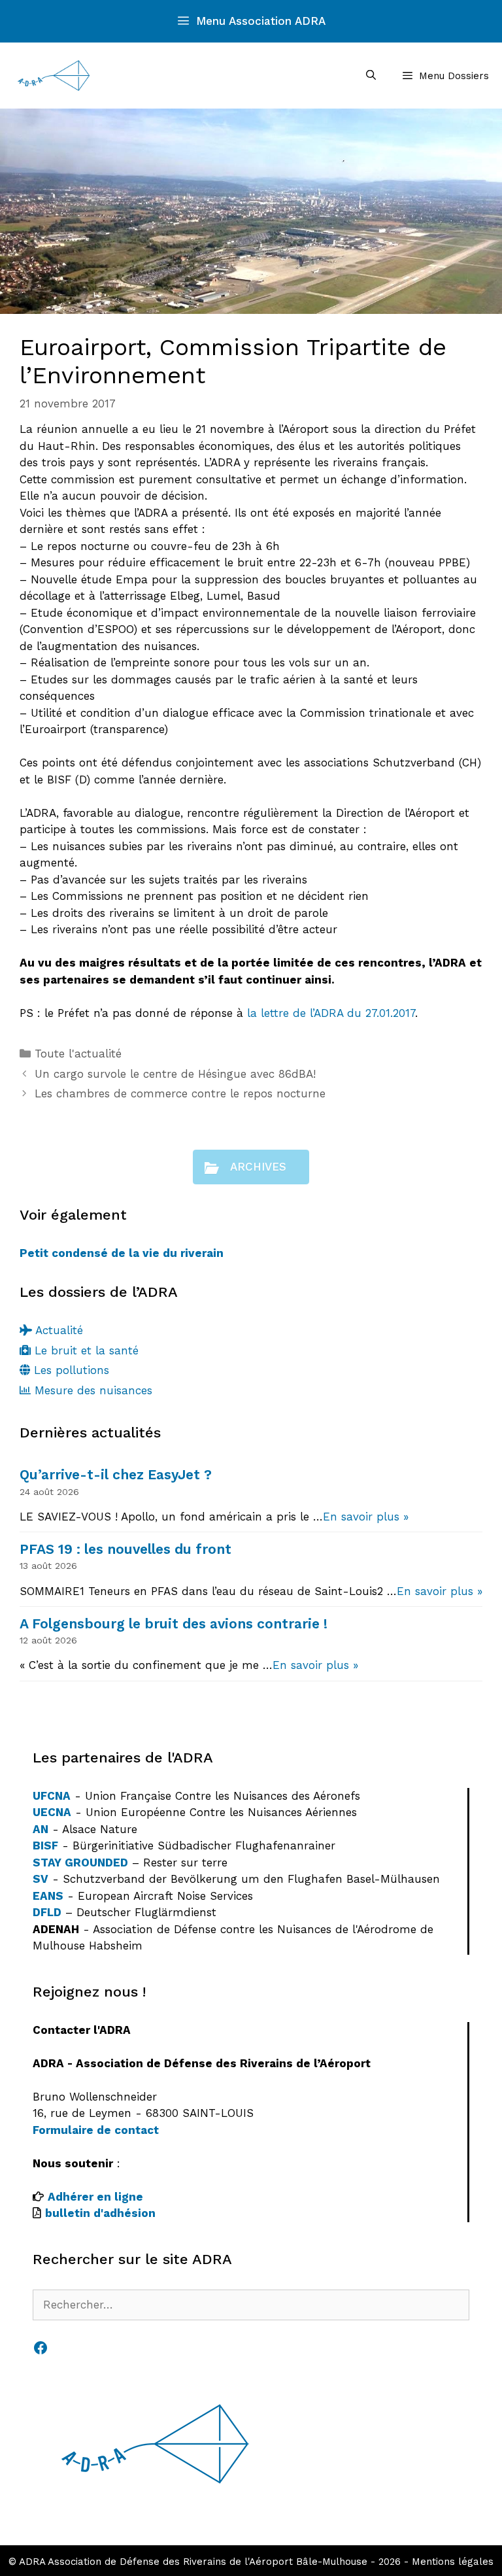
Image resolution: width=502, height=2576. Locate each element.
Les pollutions (70, 1370)
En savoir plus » (366, 1517)
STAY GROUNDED (80, 1863)
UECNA (52, 1812)
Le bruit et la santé (85, 1350)
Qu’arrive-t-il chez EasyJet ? (116, 1474)
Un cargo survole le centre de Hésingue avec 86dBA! (175, 1074)
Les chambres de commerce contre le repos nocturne (180, 1093)
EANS (48, 1896)
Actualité (58, 1330)
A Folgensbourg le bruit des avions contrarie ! (174, 1623)
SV (41, 1879)
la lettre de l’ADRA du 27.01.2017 (331, 1013)
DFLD (47, 1912)
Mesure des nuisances (92, 1390)
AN (41, 1829)
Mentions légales (453, 2562)
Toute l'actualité (78, 1054)
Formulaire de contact (96, 2130)
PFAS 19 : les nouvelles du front (125, 1549)
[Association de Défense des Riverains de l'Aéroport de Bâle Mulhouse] (54, 76)
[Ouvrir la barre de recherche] (370, 76)
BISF (45, 1846)
